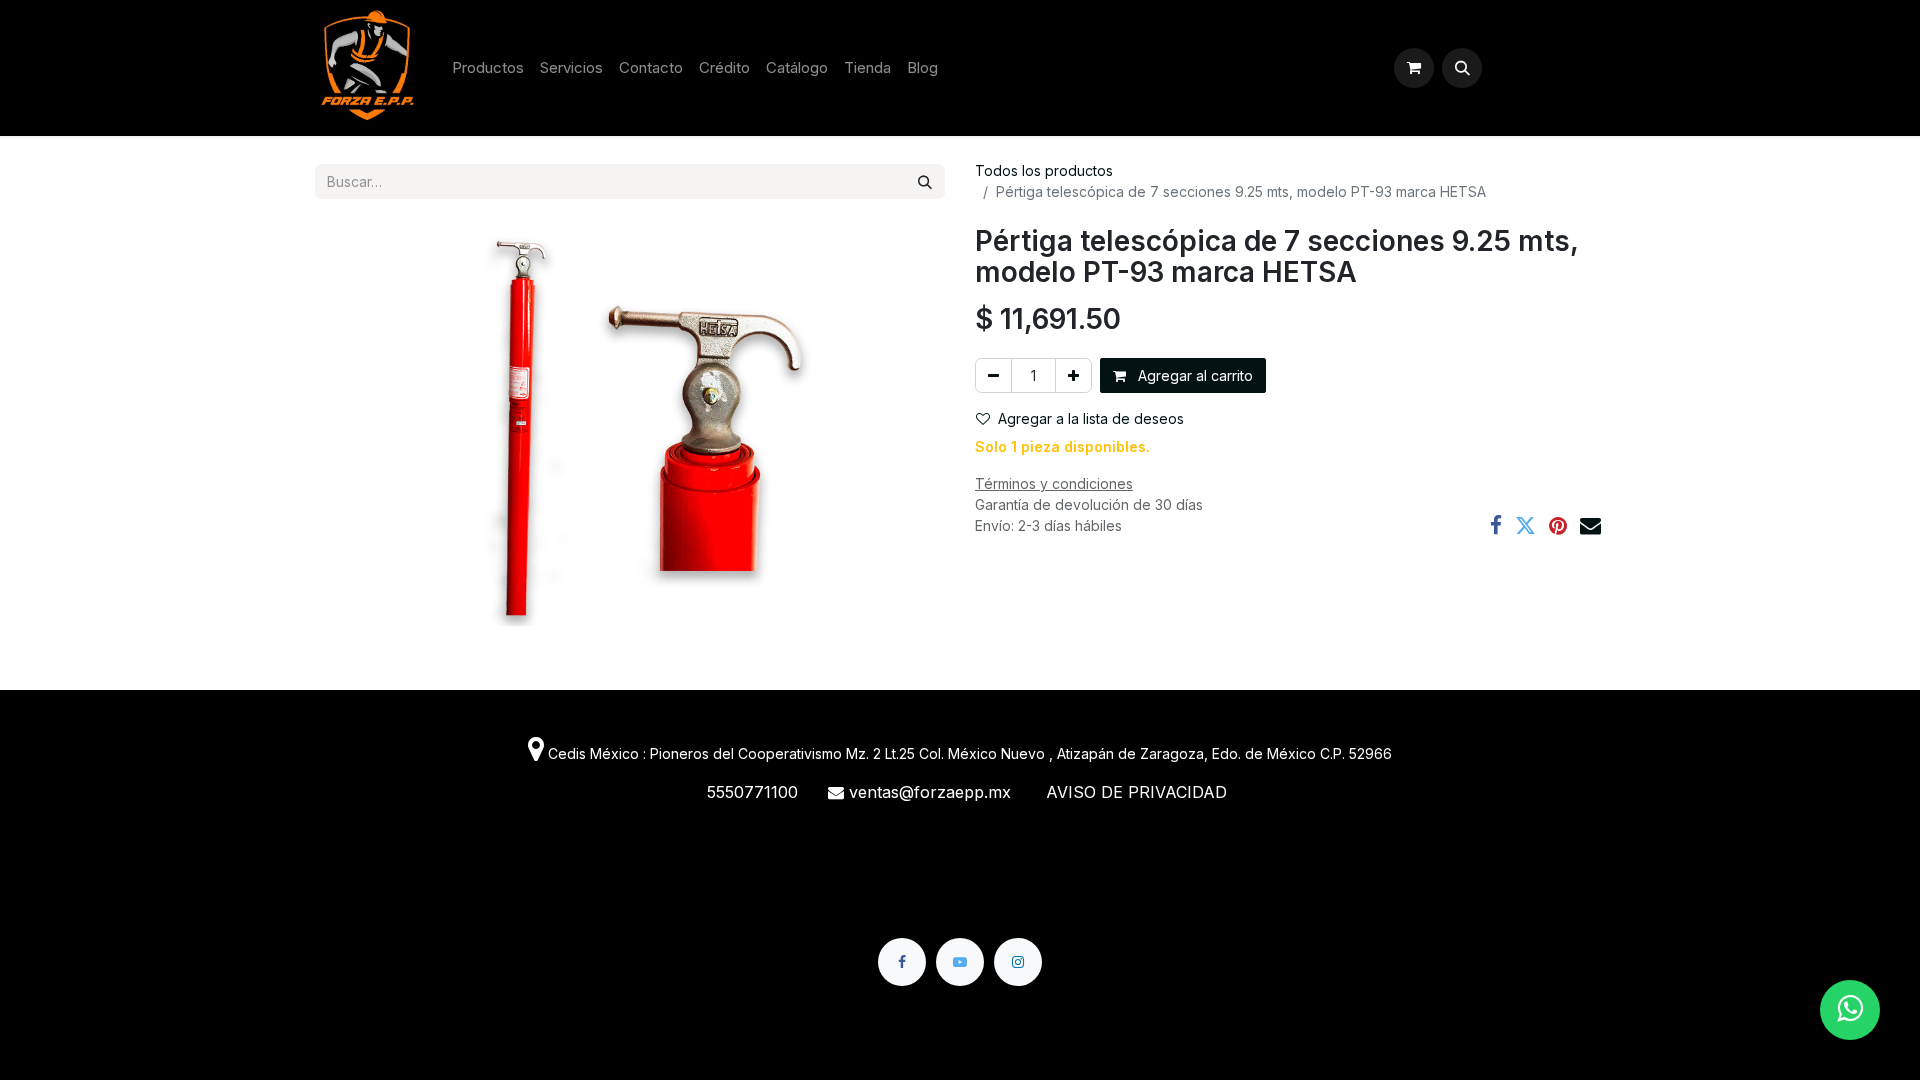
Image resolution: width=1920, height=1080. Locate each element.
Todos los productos (1044, 170)
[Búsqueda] (925, 181)
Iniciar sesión (1547, 67)
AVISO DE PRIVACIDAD (1136, 792)
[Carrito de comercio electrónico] (1414, 68)
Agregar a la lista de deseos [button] (1091, 418)
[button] (1462, 68)
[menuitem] (488, 68)
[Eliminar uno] (993, 375)
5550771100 (755, 792)
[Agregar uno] (1073, 375)
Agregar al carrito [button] (1193, 375)
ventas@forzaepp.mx (932, 792)
